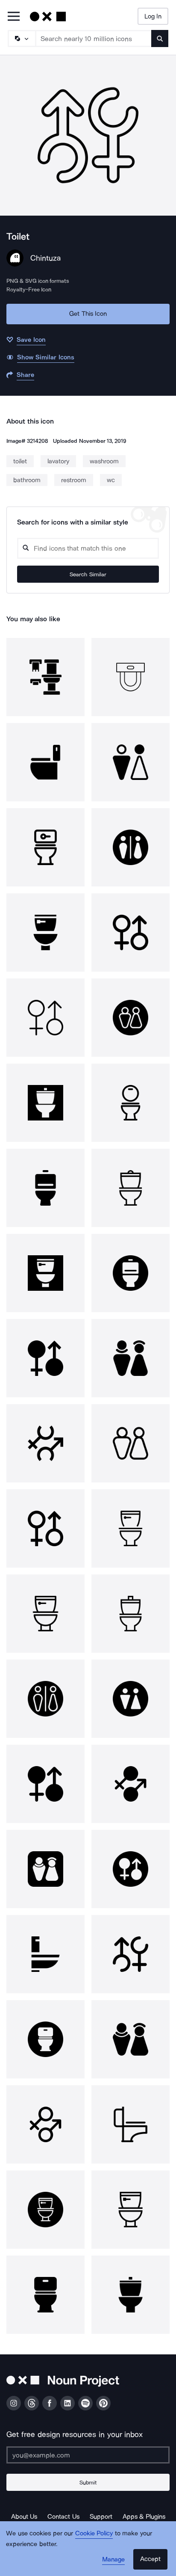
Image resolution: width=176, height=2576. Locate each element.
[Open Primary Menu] (14, 17)
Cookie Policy (94, 2533)
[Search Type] (21, 39)
